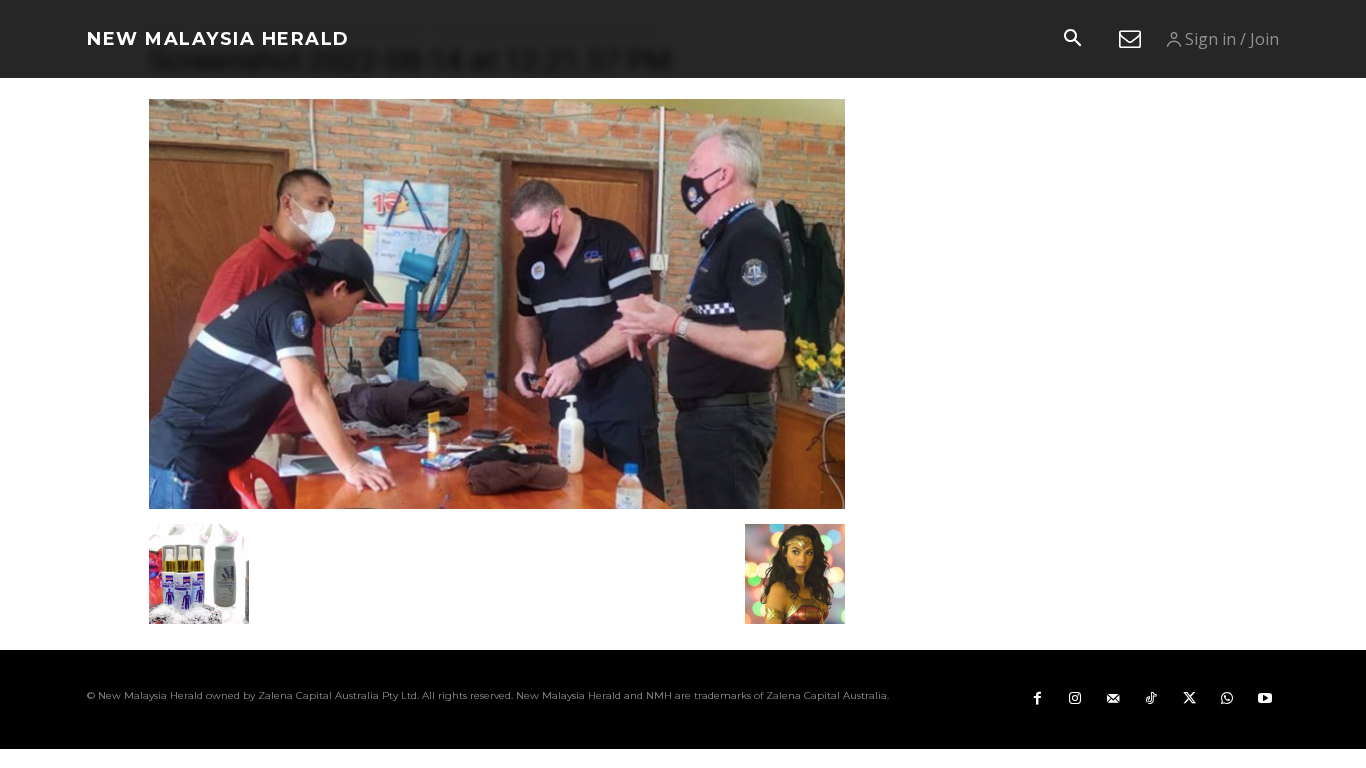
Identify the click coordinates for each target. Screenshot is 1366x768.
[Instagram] (1075, 699)
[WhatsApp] (1227, 699)
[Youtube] (1265, 699)
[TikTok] (1151, 699)
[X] (1189, 699)
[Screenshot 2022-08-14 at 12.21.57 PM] (497, 503)
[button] (1072, 40)
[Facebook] (1037, 699)
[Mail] (1113, 699)
